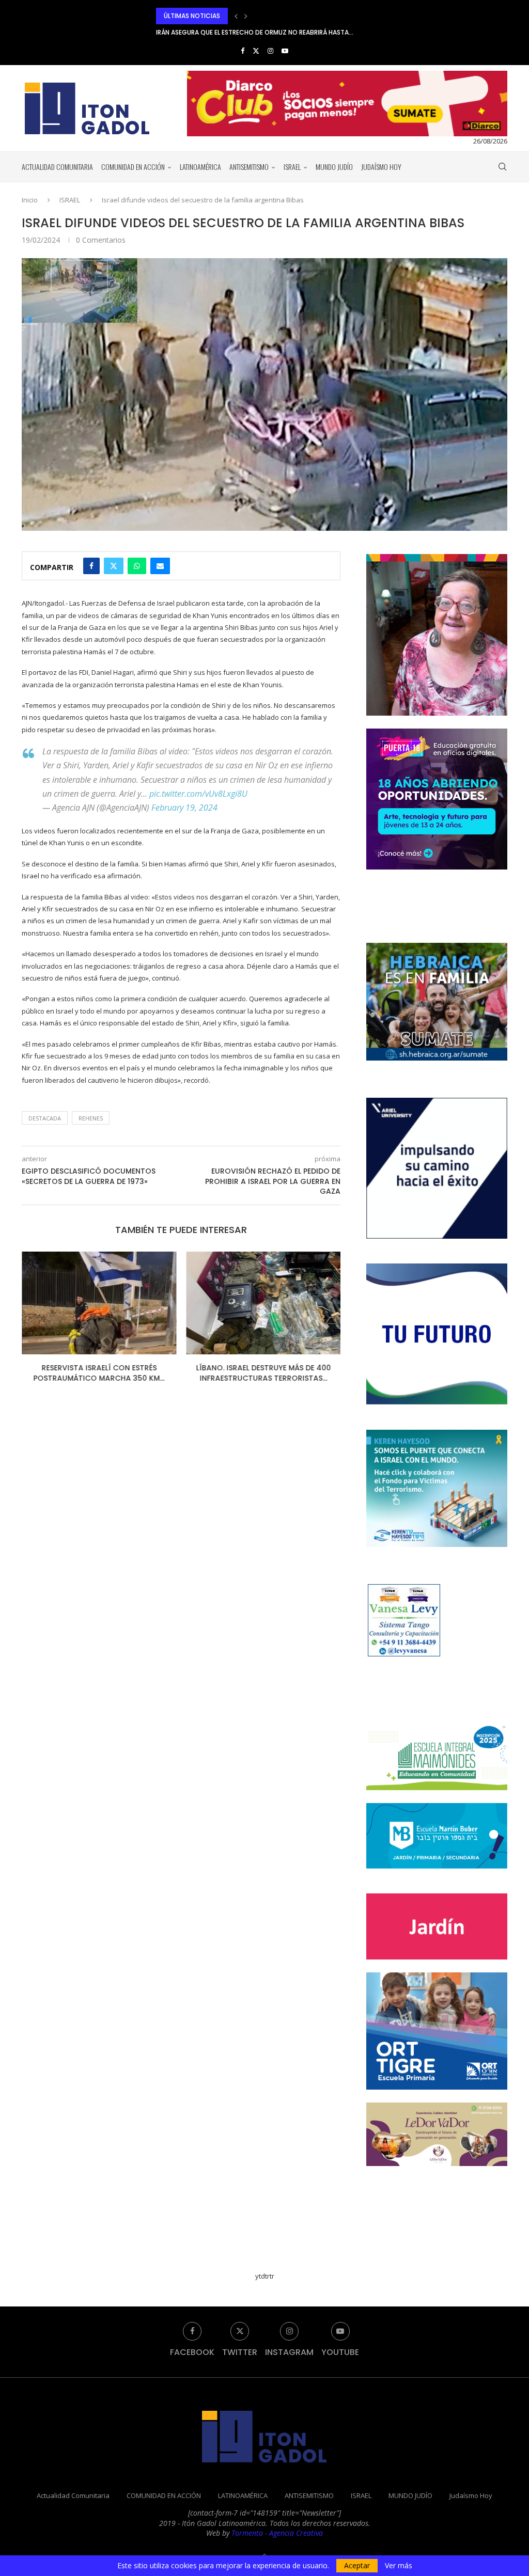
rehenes (91, 1118)
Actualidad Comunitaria (57, 167)
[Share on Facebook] (91, 566)
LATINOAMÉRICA (200, 167)
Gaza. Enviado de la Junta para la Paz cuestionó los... (246, 32)
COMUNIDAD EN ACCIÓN (133, 167)
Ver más (399, 2566)
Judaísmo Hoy (381, 167)
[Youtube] (285, 51)
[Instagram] (270, 51)
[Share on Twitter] (114, 566)
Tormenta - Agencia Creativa (277, 2533)
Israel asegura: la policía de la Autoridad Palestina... (263, 1373)
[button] (236, 16)
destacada (45, 1118)
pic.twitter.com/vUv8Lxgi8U (198, 794)
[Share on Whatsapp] (137, 566)
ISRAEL (292, 167)
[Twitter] (256, 51)
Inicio (30, 200)
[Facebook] (243, 51)
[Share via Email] (160, 566)
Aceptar (357, 2565)
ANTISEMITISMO (249, 167)
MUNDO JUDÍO (334, 167)
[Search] (502, 167)
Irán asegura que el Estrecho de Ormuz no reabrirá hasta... (255, 16)
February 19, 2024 (184, 808)
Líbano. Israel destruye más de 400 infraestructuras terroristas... (99, 1373)
